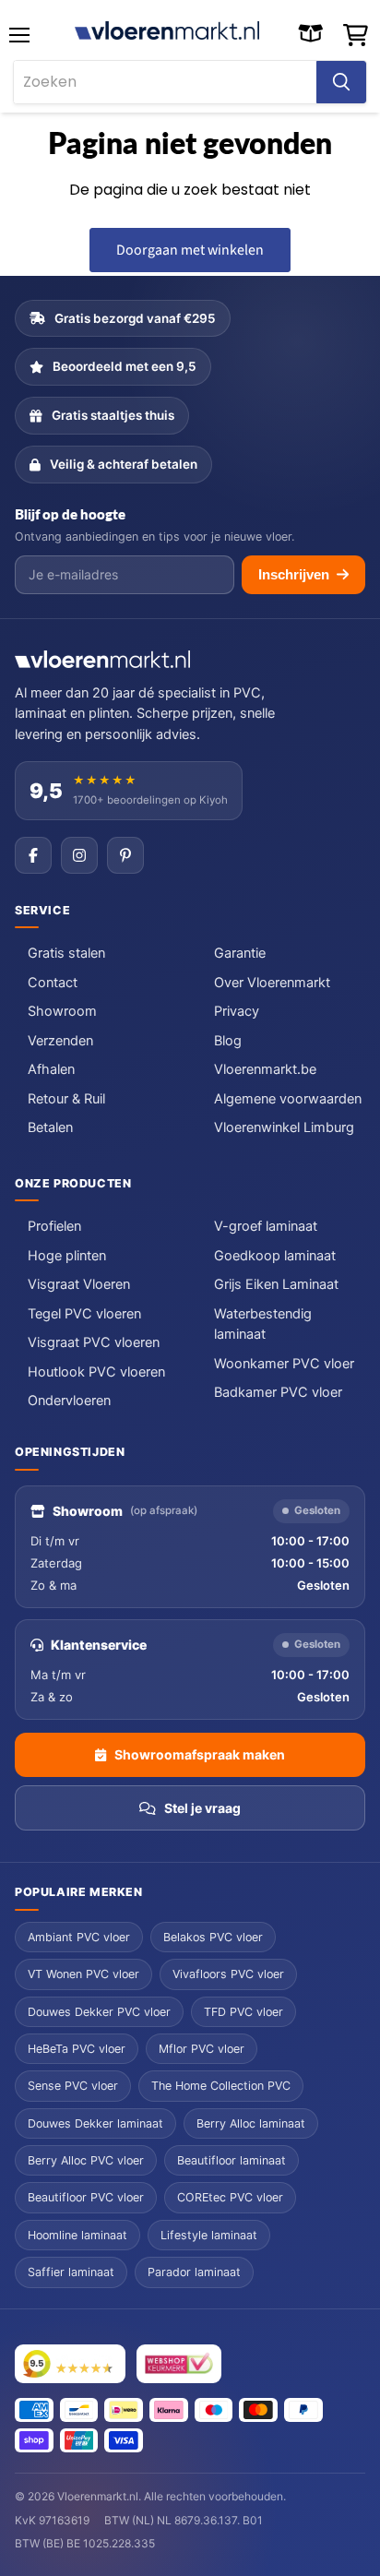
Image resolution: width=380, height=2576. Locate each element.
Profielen (54, 1226)
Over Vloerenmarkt (272, 983)
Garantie (240, 953)
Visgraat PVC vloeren (94, 1342)
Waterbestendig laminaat (263, 1324)
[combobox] (165, 82)
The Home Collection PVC (221, 2086)
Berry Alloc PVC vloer (86, 2160)
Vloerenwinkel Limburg (284, 1127)
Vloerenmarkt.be (265, 1069)
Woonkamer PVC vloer (284, 1364)
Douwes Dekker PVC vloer (99, 2012)
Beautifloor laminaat (232, 2160)
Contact (53, 983)
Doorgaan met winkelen (190, 250)
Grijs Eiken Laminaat (276, 1284)
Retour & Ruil (66, 1099)
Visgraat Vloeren (79, 1284)
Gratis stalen (66, 953)
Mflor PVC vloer (202, 2049)
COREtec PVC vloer (230, 2197)
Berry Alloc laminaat (251, 2123)
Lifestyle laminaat (209, 2235)
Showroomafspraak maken (200, 1754)
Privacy (237, 1011)
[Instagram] (79, 855)
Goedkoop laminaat (275, 1256)
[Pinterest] (125, 855)
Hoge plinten (67, 1256)
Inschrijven (294, 574)
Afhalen (51, 1069)
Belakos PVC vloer (213, 1937)
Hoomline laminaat (77, 2235)
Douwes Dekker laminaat (95, 2123)
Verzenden (60, 1041)
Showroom (62, 1011)
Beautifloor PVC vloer (86, 2197)
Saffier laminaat (71, 2272)
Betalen (50, 1127)
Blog (228, 1041)
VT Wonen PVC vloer (83, 1974)
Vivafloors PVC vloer (228, 1974)
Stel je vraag (202, 1808)
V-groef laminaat (266, 1226)
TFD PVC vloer (243, 2012)
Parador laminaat (194, 2272)
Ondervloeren (69, 1401)
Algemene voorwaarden (288, 1099)
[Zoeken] (341, 82)
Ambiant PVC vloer (79, 1937)
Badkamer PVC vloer (278, 1392)
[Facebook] (33, 855)
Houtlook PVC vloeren (96, 1372)
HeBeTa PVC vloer (77, 2049)
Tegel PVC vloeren (84, 1314)
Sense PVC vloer (73, 2086)
